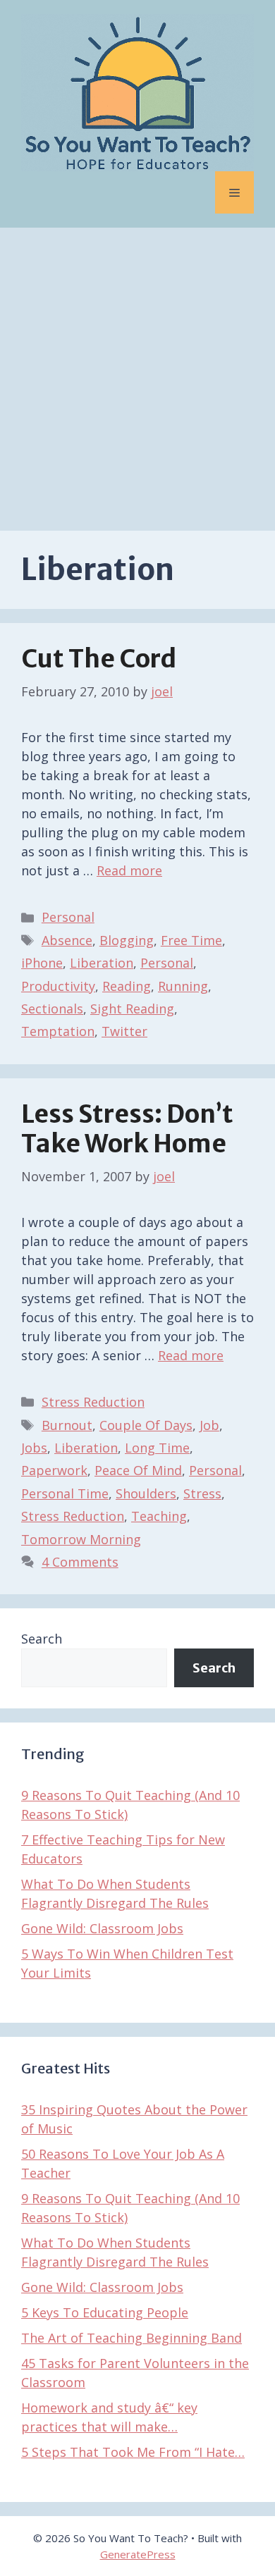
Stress (202, 1493)
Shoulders (146, 1493)
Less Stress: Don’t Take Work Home (127, 1129)
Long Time (157, 1448)
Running (183, 986)
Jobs (34, 1448)
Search (42, 1639)
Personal (68, 917)
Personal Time (65, 1493)
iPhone (42, 963)
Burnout (67, 1425)
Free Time (191, 940)
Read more (129, 870)
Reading (127, 986)
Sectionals (52, 1009)
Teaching (159, 1516)
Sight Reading (132, 1009)
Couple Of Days (146, 1425)
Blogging (127, 940)
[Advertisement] (137, 372)
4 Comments (80, 1562)
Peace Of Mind (138, 1470)
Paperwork (54, 1470)
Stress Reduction (93, 1402)
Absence (67, 940)
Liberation (102, 963)
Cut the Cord (99, 659)
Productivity (58, 986)
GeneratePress (138, 2554)
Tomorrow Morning (81, 1539)
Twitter (124, 1031)
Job (209, 1425)
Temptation (58, 1031)
